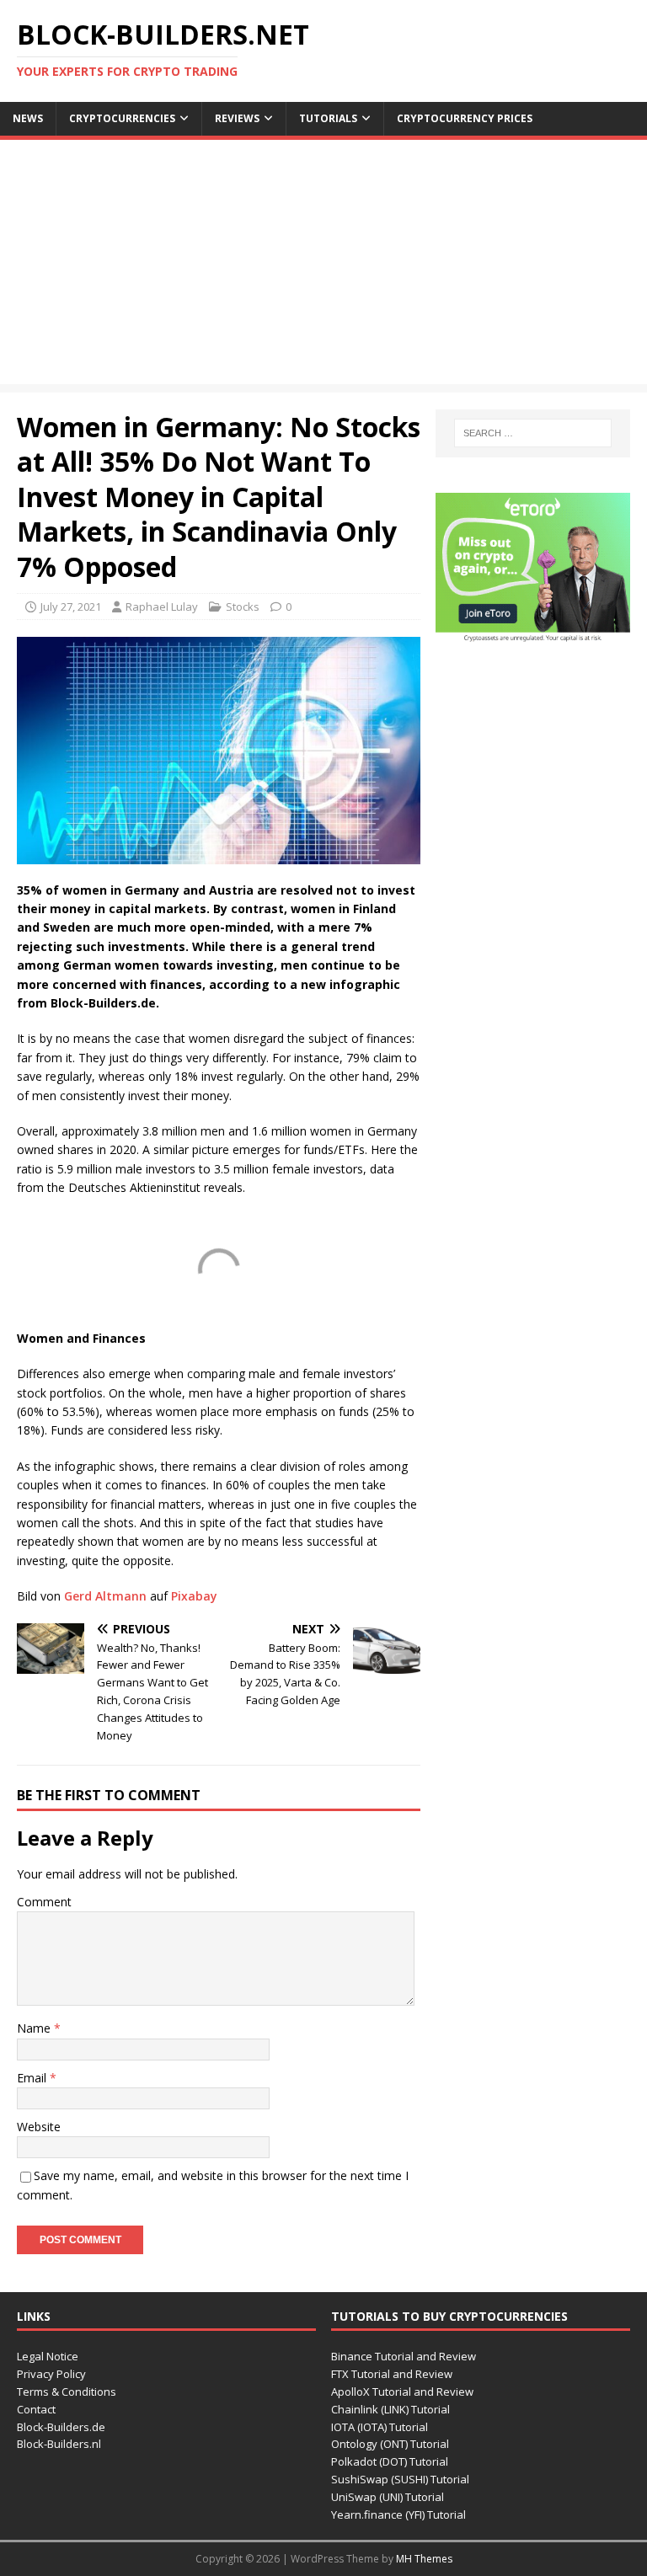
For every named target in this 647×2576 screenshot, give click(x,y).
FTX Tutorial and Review (392, 2374)
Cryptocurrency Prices (465, 118)
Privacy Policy (51, 2374)
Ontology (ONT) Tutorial (390, 2444)
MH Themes (424, 2559)
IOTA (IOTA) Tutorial (380, 2427)
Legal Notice (48, 2356)
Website (39, 2127)
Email (33, 2078)
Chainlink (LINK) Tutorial (390, 2409)
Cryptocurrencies (122, 118)
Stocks (243, 607)
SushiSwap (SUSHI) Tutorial (400, 2479)
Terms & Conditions (67, 2392)
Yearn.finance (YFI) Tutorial (398, 2515)
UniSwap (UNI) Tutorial (388, 2497)
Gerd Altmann (105, 1596)
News (28, 118)
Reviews (237, 118)
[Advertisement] (323, 266)
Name (35, 2028)
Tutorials (328, 118)
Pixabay (194, 1596)
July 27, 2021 (71, 607)
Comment (44, 1902)
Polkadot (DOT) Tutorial (390, 2461)
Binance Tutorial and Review (404, 2356)
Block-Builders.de (61, 2427)
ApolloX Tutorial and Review (402, 2392)
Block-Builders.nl (59, 2444)
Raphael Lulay (162, 607)
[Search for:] (533, 433)
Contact (36, 2409)
